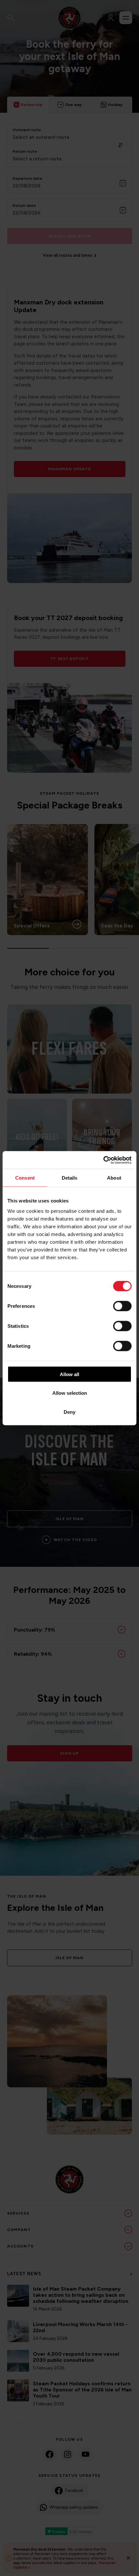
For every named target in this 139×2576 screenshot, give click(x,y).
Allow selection (70, 1393)
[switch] (122, 1306)
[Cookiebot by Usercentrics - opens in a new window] (103, 1160)
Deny (69, 1412)
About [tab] (114, 1178)
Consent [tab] (25, 1178)
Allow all (69, 1374)
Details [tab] (70, 1178)
